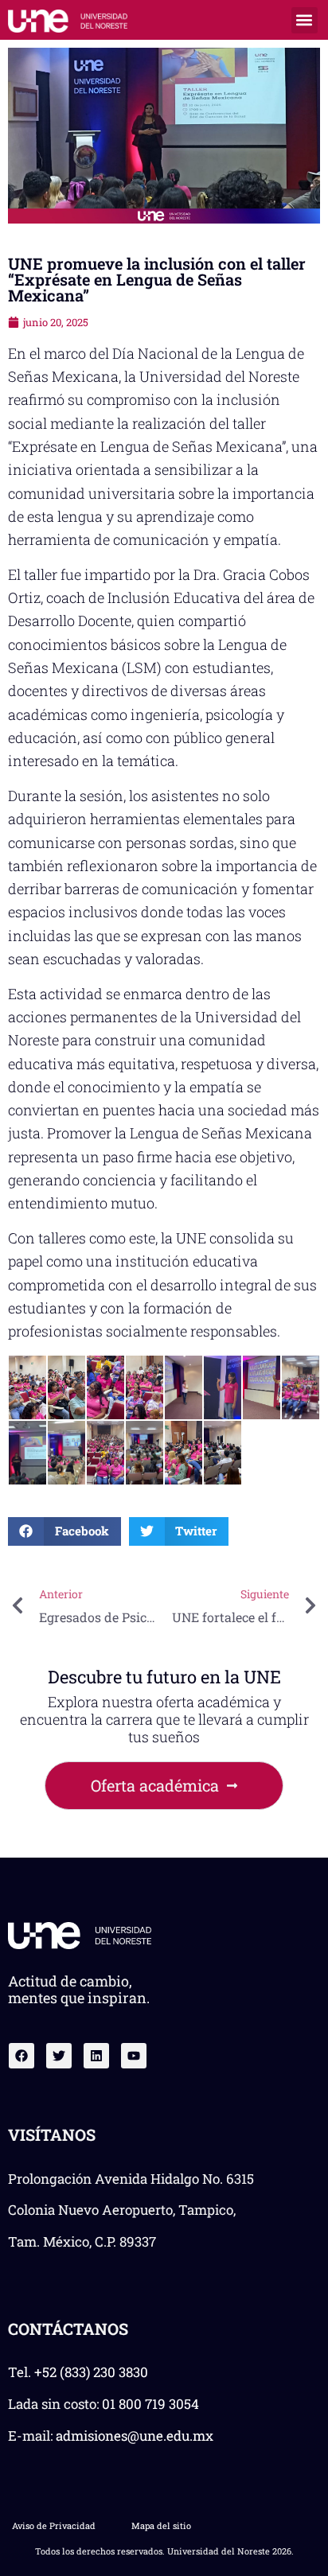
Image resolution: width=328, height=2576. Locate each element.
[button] (305, 20)
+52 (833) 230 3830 (91, 2372)
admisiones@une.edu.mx (135, 2436)
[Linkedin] (96, 2056)
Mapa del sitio (161, 2525)
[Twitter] (59, 2056)
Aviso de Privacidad (54, 2525)
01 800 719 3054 (150, 2404)
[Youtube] (134, 2056)
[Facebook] (21, 2056)
